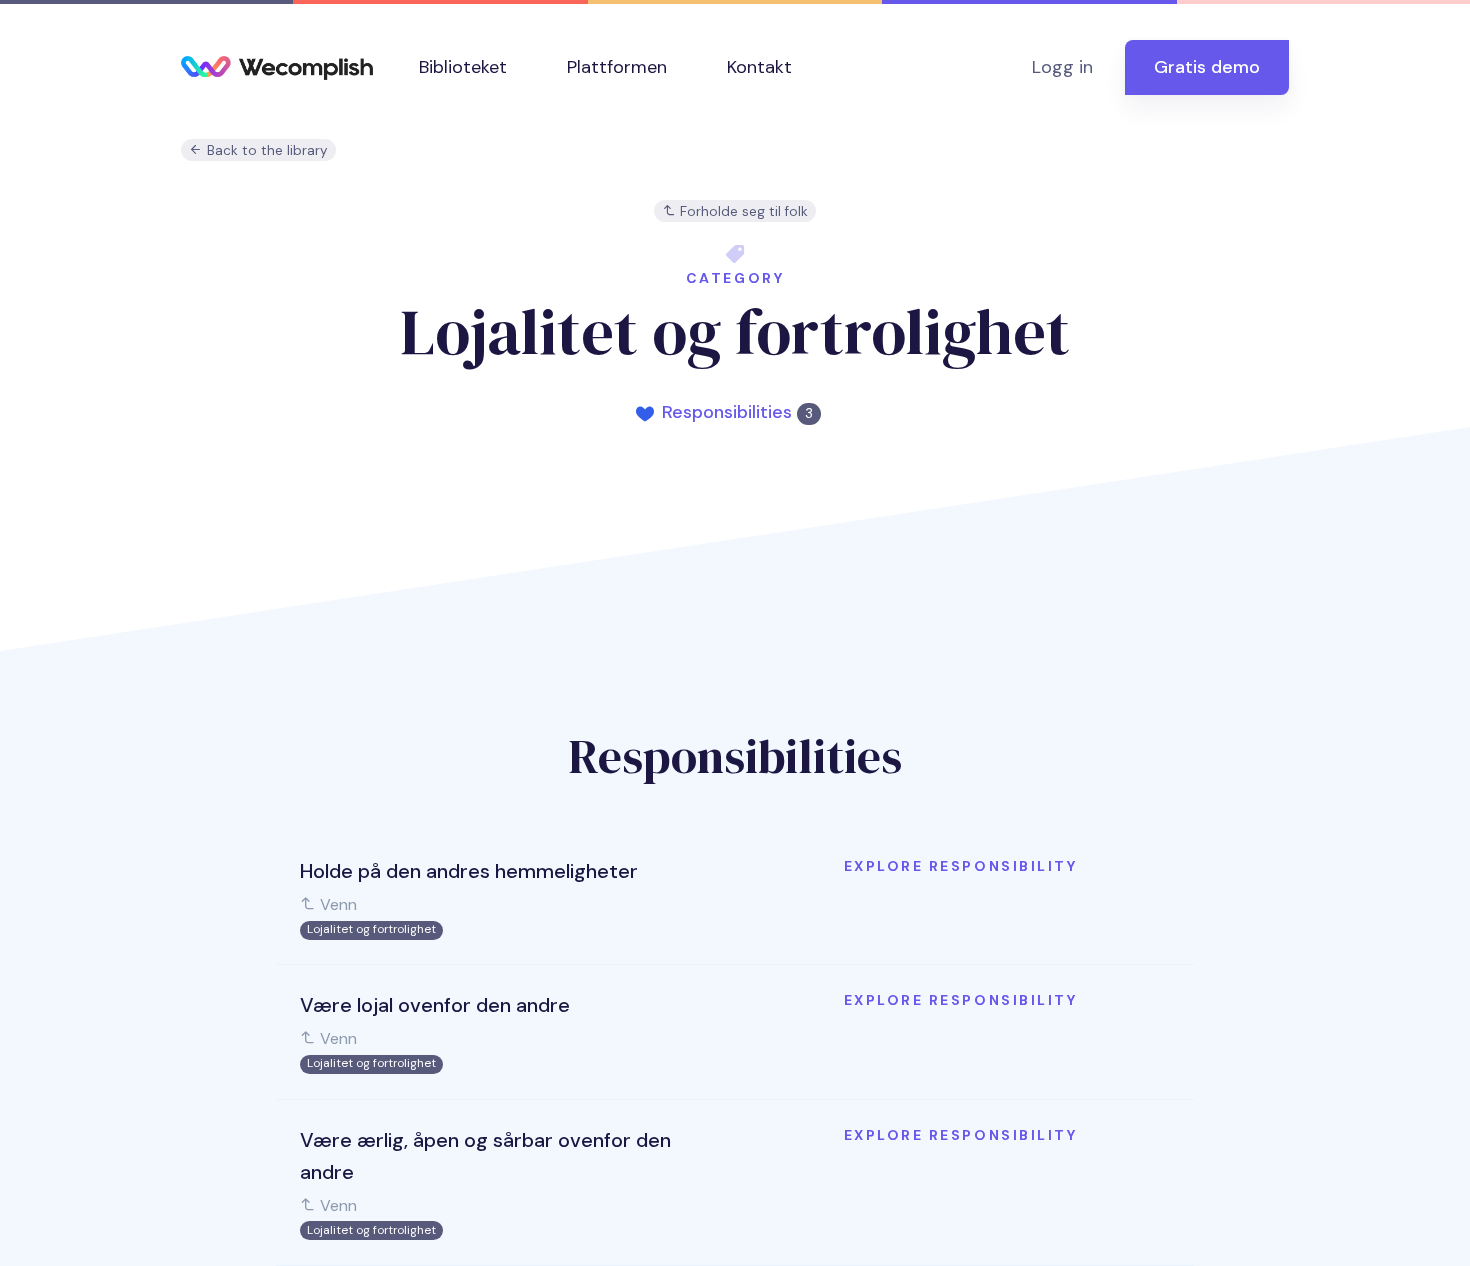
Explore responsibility (960, 866)
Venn (336, 904)
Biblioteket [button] (463, 67)
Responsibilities (737, 412)
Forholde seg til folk (742, 211)
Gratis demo (1207, 67)
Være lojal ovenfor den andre (435, 1005)
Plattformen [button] (617, 67)
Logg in (1062, 67)
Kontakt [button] (759, 67)
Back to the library (265, 150)
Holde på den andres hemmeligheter (469, 871)
